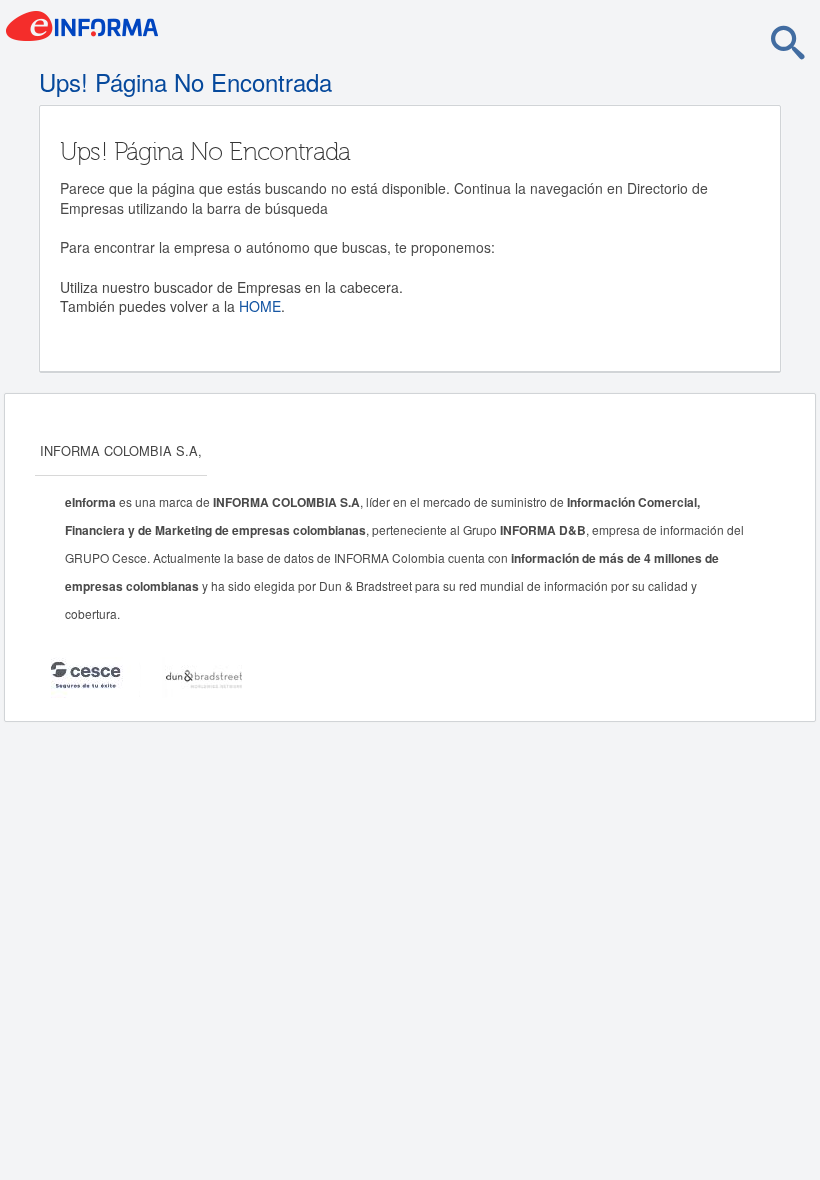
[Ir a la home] (165, 32)
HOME (260, 306)
